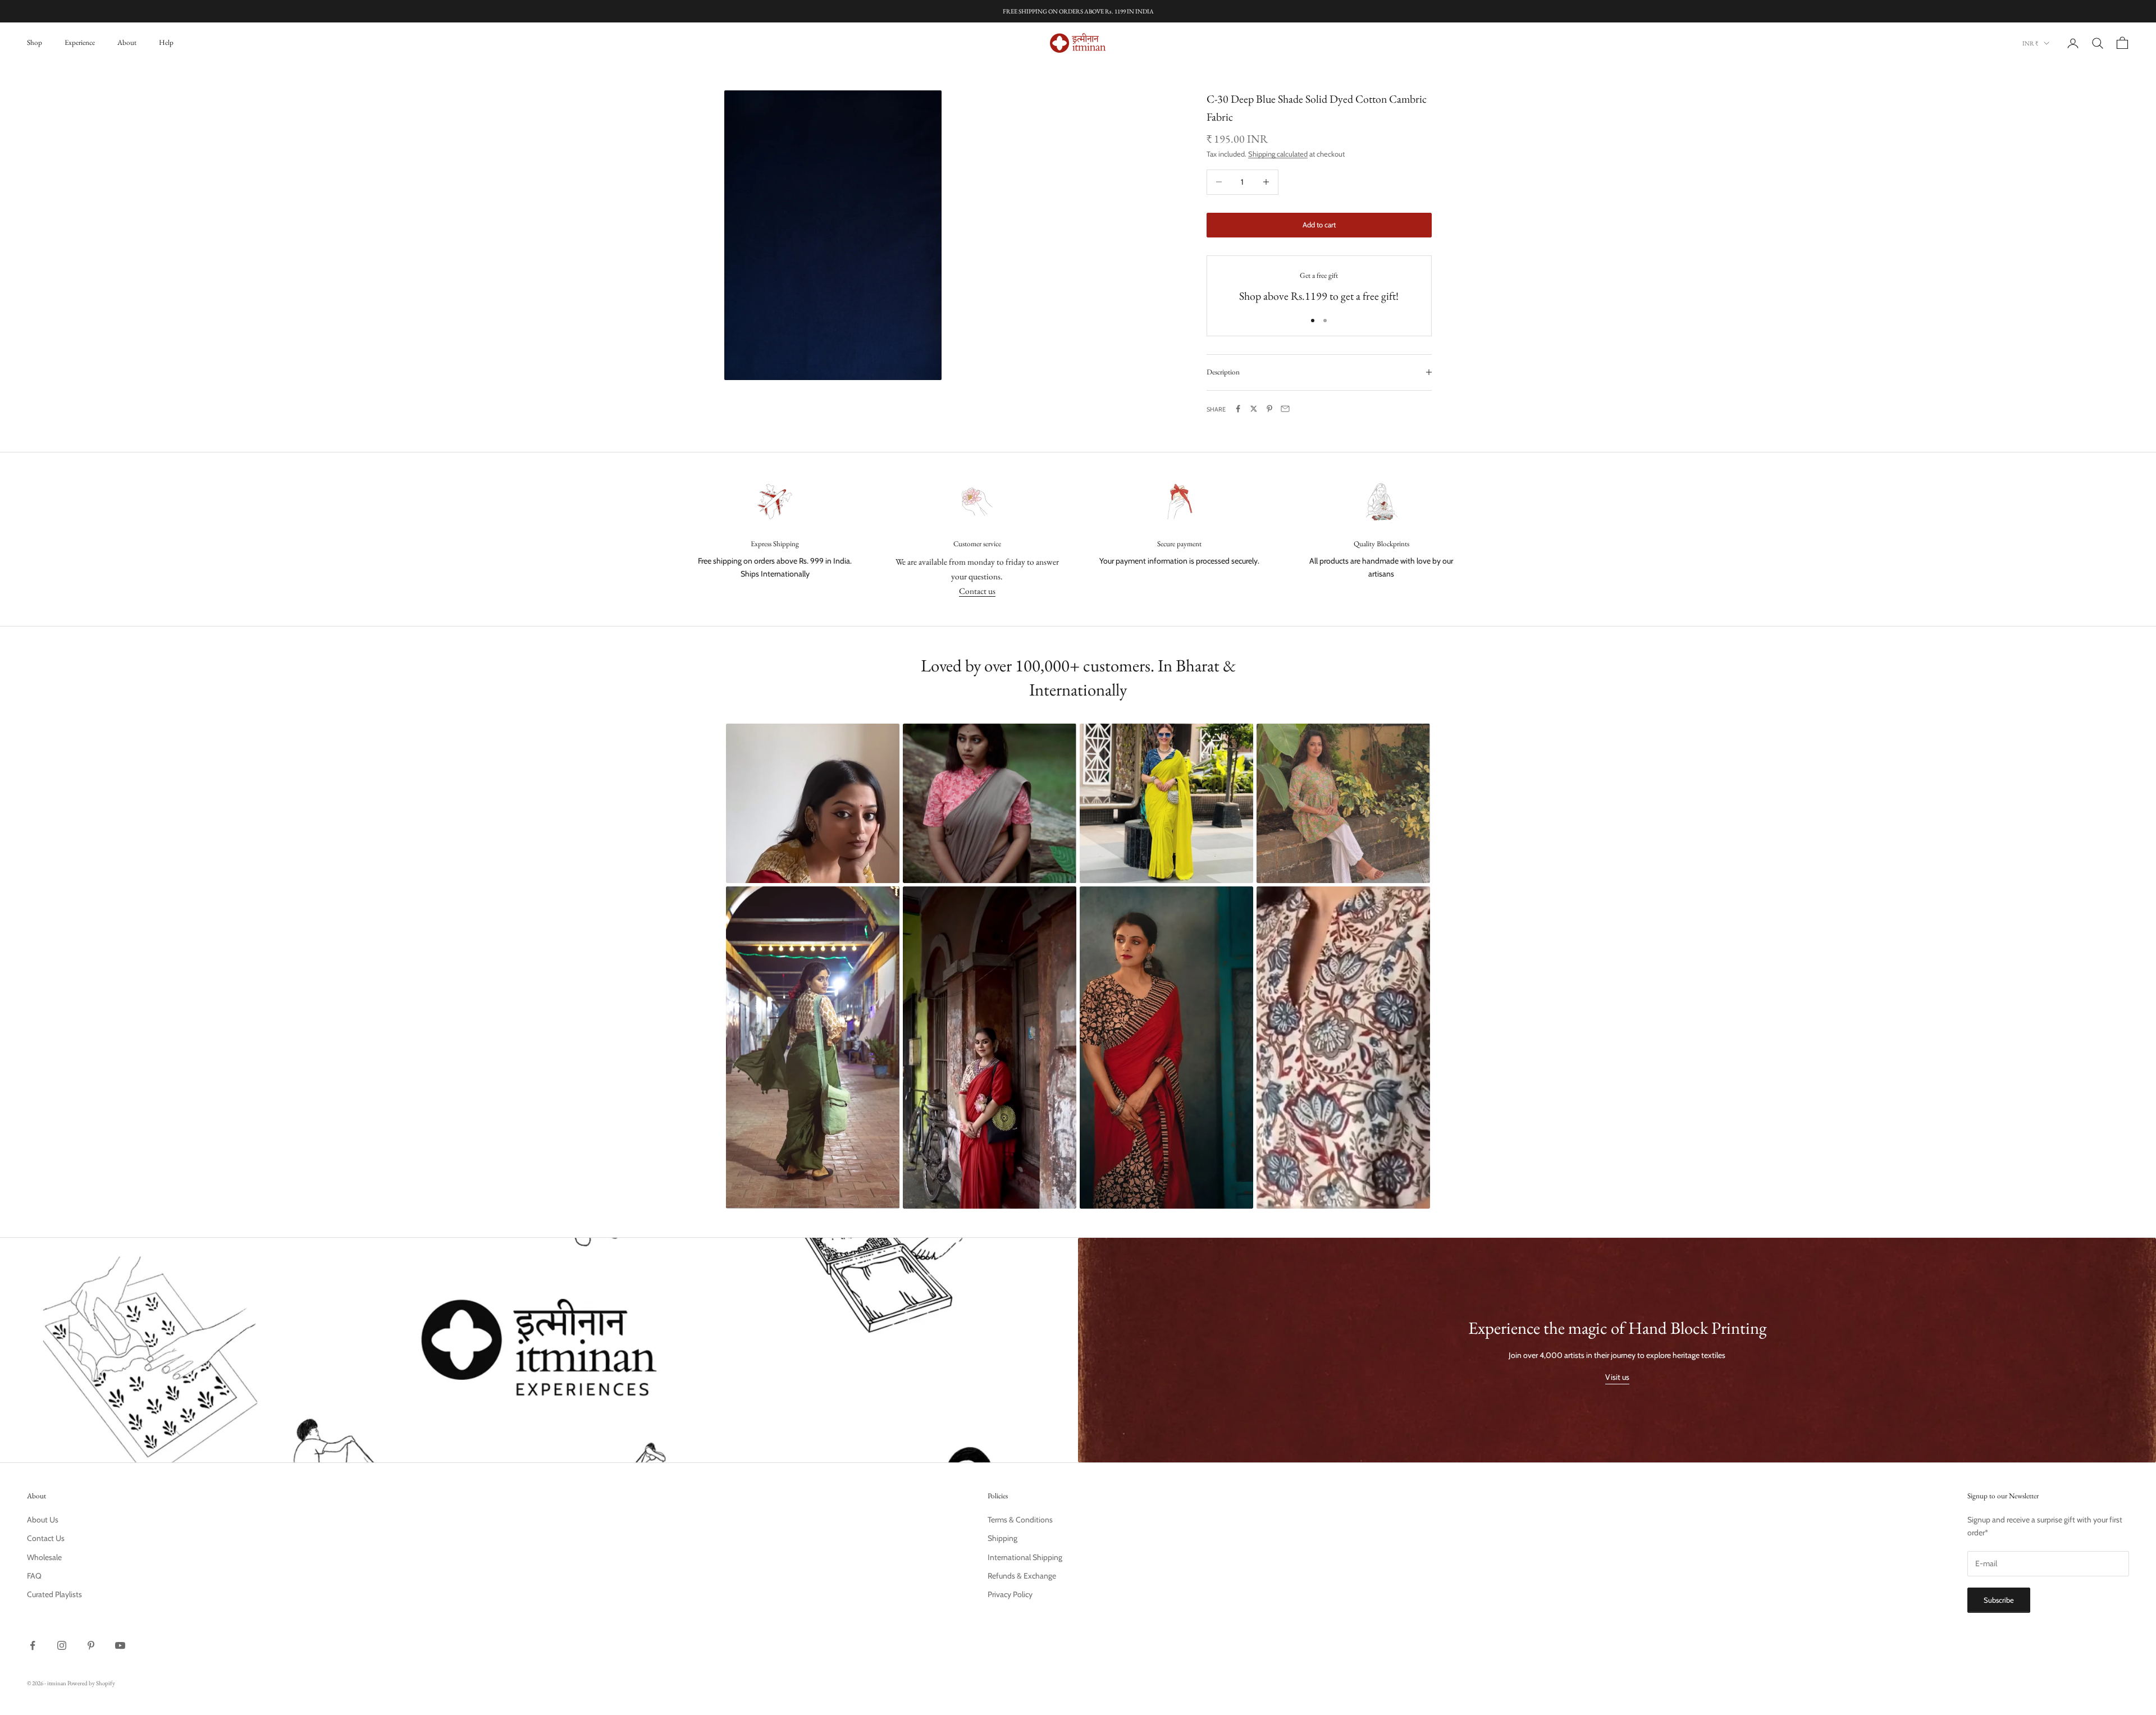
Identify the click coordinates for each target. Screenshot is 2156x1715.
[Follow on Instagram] (62, 1645)
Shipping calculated (1278, 154)
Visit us (1617, 1377)
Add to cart (1319, 225)
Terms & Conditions (1020, 1520)
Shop (35, 42)
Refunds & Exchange (1022, 1576)
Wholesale (44, 1557)
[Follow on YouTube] (120, 1645)
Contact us (977, 591)
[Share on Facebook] (1238, 409)
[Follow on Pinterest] (91, 1645)
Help (166, 42)
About (127, 42)
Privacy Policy (1010, 1594)
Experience (80, 42)
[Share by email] (1285, 409)
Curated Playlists (54, 1594)
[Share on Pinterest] (1269, 409)
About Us (43, 1520)
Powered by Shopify (91, 1683)
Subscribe (1999, 1600)
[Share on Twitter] (1254, 409)
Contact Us (46, 1538)
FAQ (34, 1576)
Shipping (1002, 1538)
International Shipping (1025, 1557)
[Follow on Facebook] (33, 1645)
